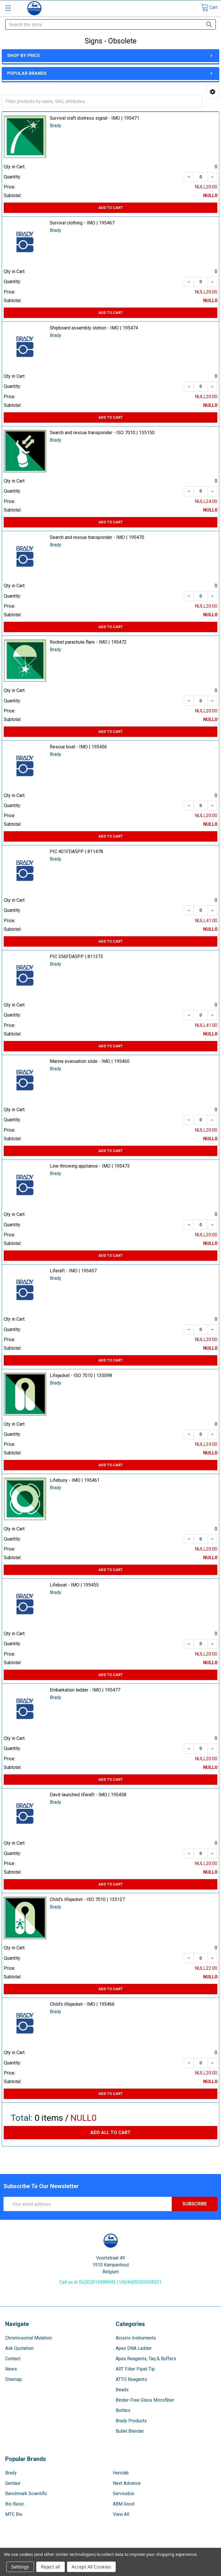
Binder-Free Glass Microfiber (145, 2400)
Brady (11, 2473)
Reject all (51, 2567)
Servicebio (124, 2494)
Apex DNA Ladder (134, 2348)
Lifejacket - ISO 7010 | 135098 (81, 1375)
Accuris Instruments (136, 2338)
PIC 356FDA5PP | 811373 (76, 957)
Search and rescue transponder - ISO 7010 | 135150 (102, 433)
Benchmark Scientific (26, 2494)
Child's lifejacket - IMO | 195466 (82, 2004)
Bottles (123, 2410)
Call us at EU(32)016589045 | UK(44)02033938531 (110, 2282)
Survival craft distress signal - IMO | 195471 (95, 118)
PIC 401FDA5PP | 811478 (76, 852)
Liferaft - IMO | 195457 (73, 1271)
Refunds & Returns (137, 2545)
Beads (122, 2390)
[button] (213, 92)
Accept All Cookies (91, 2567)
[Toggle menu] (8, 8)
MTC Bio (14, 2514)
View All (121, 2514)
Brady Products (131, 2421)
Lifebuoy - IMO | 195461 (75, 1480)
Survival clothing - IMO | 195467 (82, 223)
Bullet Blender (130, 2431)
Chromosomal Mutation (28, 2338)
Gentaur (13, 2483)
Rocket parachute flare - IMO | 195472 (88, 642)
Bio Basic (15, 2504)
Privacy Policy (191, 2545)
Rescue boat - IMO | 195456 (78, 747)
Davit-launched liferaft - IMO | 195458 (88, 1795)
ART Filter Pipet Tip (135, 2369)
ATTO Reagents (131, 2379)
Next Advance (127, 2483)
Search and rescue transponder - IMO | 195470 (97, 537)
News (11, 2369)
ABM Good (124, 2504)
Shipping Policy (84, 2545)
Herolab (121, 2473)
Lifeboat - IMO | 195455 (74, 1585)
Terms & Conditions (30, 2545)
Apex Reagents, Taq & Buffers (146, 2359)
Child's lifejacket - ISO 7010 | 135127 (87, 1899)
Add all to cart (110, 2132)
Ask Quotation (19, 2348)
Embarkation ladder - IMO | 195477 (85, 1690)
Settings (20, 2567)
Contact (13, 2359)
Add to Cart (110, 208)
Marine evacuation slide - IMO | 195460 (90, 1061)
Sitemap (14, 2379)
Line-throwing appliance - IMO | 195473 (90, 1166)
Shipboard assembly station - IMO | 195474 (94, 328)
